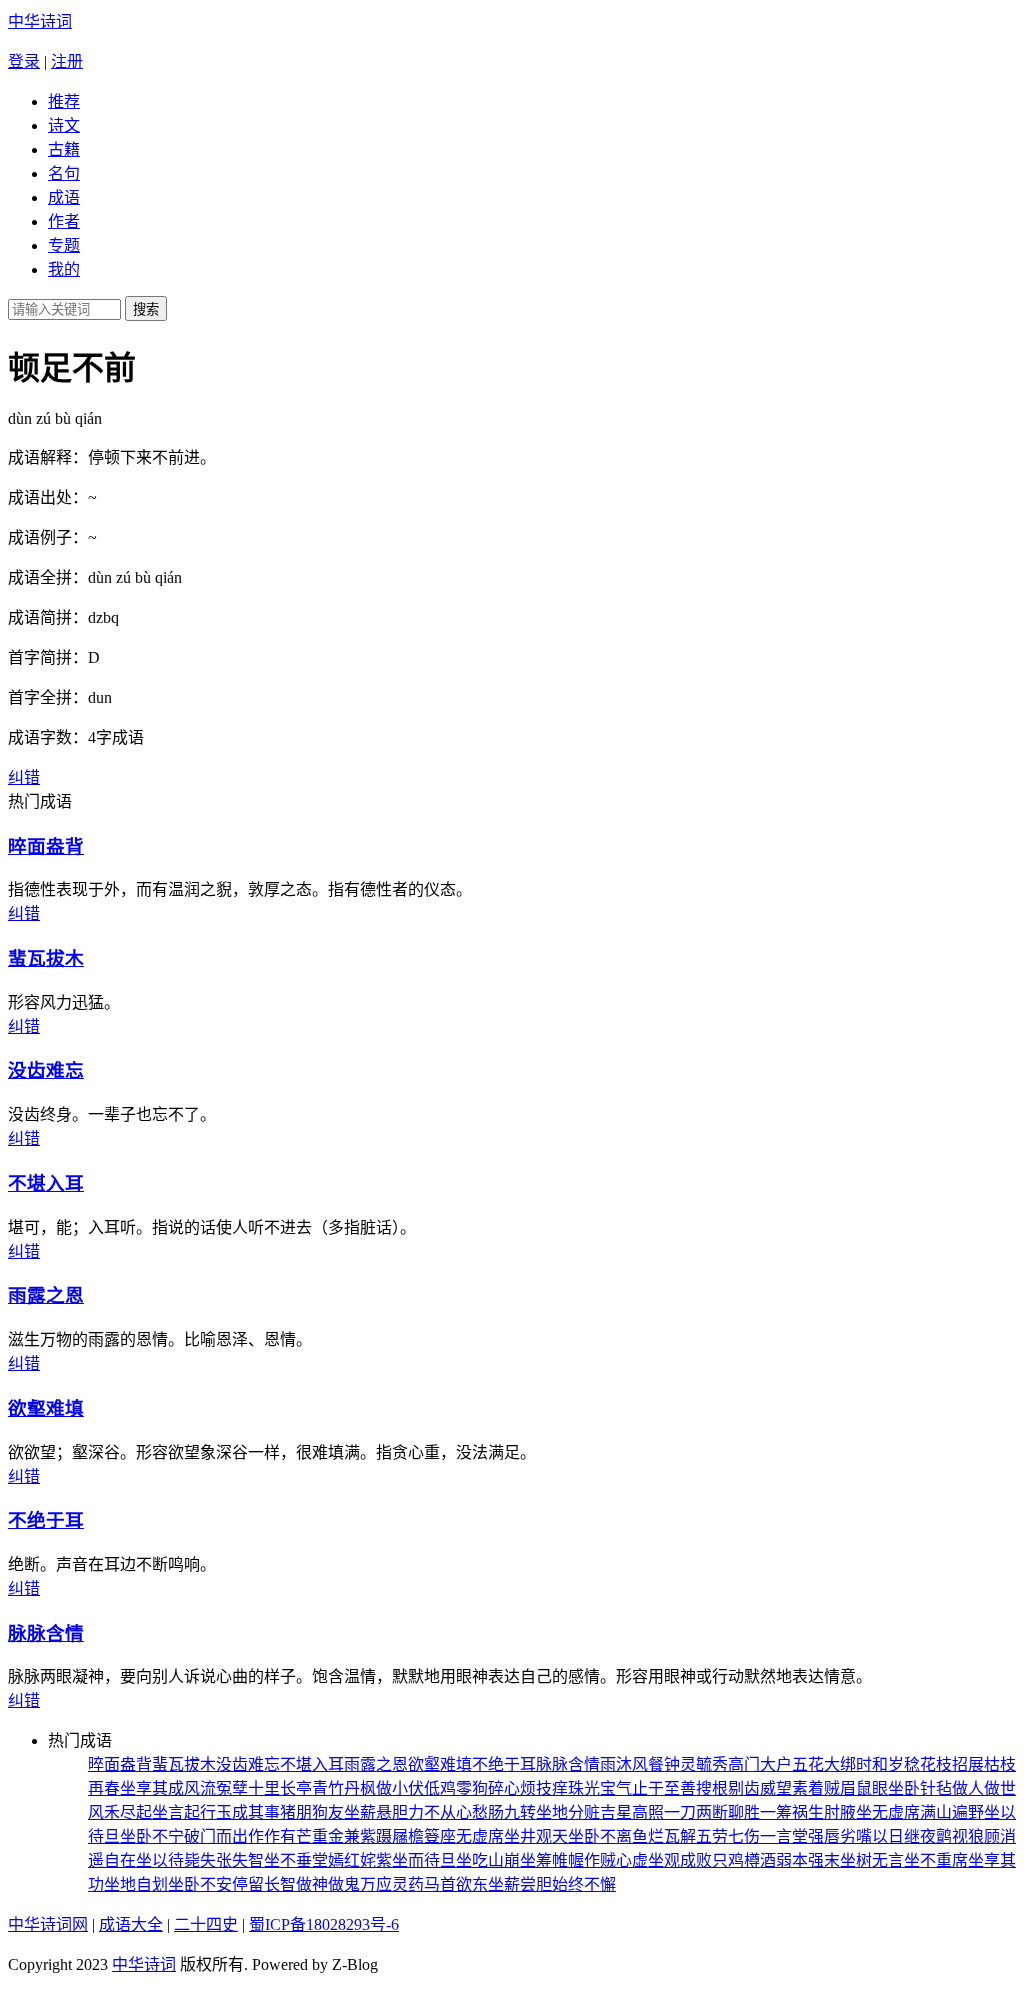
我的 (64, 269)
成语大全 (131, 1924)
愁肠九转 (504, 1812)
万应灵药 (392, 1884)
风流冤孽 (216, 1788)
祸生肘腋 (824, 1812)
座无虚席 (472, 1836)
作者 (64, 221)
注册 (67, 61)
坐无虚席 (888, 1812)
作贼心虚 (616, 1860)
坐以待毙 (168, 1860)
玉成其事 (248, 1812)
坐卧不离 (600, 1836)
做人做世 (984, 1788)
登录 (24, 61)
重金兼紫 (344, 1836)
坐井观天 (536, 1836)
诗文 (64, 125)
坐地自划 (136, 1884)
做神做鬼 (328, 1884)
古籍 (64, 149)
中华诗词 (40, 21)
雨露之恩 (46, 1295)
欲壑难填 (46, 1408)
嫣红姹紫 (360, 1860)
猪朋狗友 (312, 1812)
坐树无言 (872, 1860)
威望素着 (792, 1788)
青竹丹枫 (344, 1788)
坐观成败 (680, 1860)
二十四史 (206, 1924)
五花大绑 (824, 1764)
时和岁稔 (888, 1764)
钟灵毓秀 (696, 1764)
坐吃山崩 (488, 1860)
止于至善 (664, 1788)
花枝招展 (952, 1764)
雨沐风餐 (632, 1764)
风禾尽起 (120, 1812)
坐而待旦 (424, 1860)
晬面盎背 (46, 846)
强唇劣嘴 (840, 1836)
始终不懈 (584, 1884)
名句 (64, 173)
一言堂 (784, 1836)
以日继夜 (904, 1836)
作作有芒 (280, 1836)
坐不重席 (936, 1860)
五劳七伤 (728, 1836)
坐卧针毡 (920, 1788)
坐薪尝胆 (520, 1884)
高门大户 (760, 1764)
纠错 (24, 777)
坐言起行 (184, 1812)
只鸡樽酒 (744, 1860)
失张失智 (232, 1860)
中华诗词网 (48, 1924)
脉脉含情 (46, 1633)
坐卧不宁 (152, 1836)
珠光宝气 (600, 1788)
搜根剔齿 (728, 1788)
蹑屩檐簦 (408, 1836)
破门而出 (216, 1836)
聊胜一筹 (760, 1812)
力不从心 (440, 1812)
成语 (64, 197)
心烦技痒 (536, 1788)
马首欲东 (456, 1884)
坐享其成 (152, 1788)
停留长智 (264, 1884)
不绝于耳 (46, 1520)
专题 (64, 245)
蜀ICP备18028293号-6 (324, 1924)
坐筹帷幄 (552, 1860)
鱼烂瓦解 (664, 1836)
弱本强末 (808, 1860)
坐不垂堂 (296, 1860)
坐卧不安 (200, 1884)
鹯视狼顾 (968, 1836)
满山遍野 (952, 1812)
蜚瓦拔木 (46, 958)
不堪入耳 (46, 1183)
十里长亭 (280, 1788)
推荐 (64, 101)
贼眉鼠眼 (856, 1788)
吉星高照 (632, 1812)
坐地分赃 (568, 1812)
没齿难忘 (46, 1070)
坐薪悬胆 (376, 1812)
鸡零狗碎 (472, 1788)
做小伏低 (408, 1788)
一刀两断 (696, 1812)
